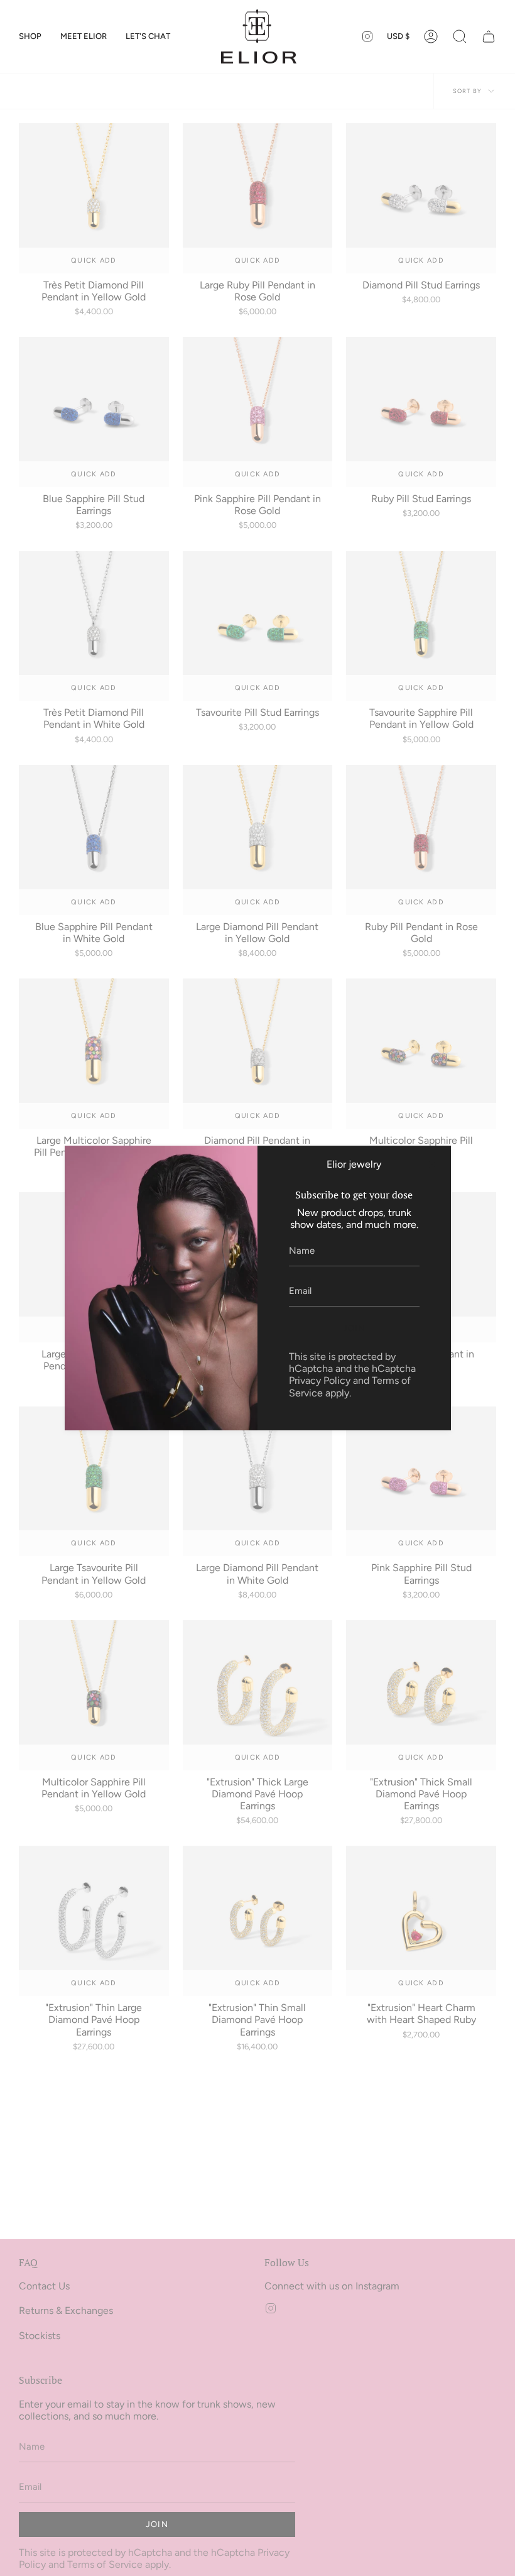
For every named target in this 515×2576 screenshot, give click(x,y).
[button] (30, 36)
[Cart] (489, 36)
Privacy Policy (320, 1380)
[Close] (432, 1165)
